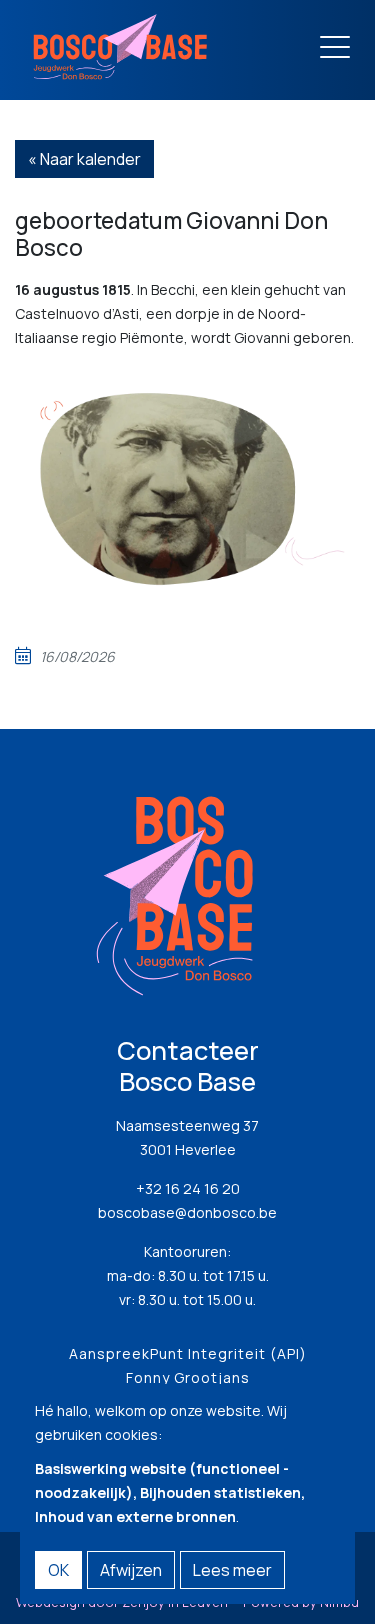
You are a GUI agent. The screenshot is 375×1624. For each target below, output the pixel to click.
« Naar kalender (84, 159)
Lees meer (232, 1570)
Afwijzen (131, 1570)
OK (58, 1570)
